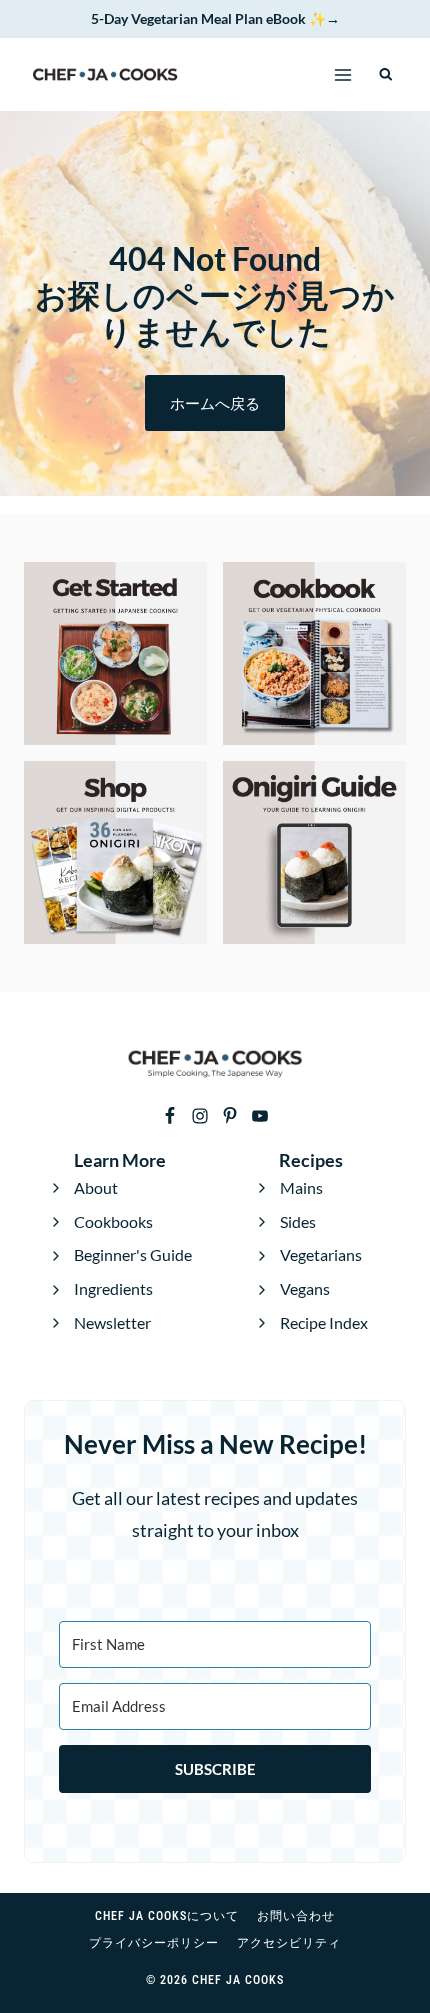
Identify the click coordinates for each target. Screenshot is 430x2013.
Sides (298, 1221)
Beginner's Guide (133, 1254)
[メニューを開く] (343, 74)
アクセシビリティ (289, 1943)
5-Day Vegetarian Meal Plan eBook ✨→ (215, 18)
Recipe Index (324, 1322)
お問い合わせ (296, 1916)
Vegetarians (321, 1254)
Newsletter (112, 1322)
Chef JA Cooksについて (167, 1916)
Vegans (305, 1288)
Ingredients (113, 1288)
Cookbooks (113, 1221)
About (96, 1187)
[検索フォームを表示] (386, 74)
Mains (301, 1187)
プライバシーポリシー (154, 1943)
